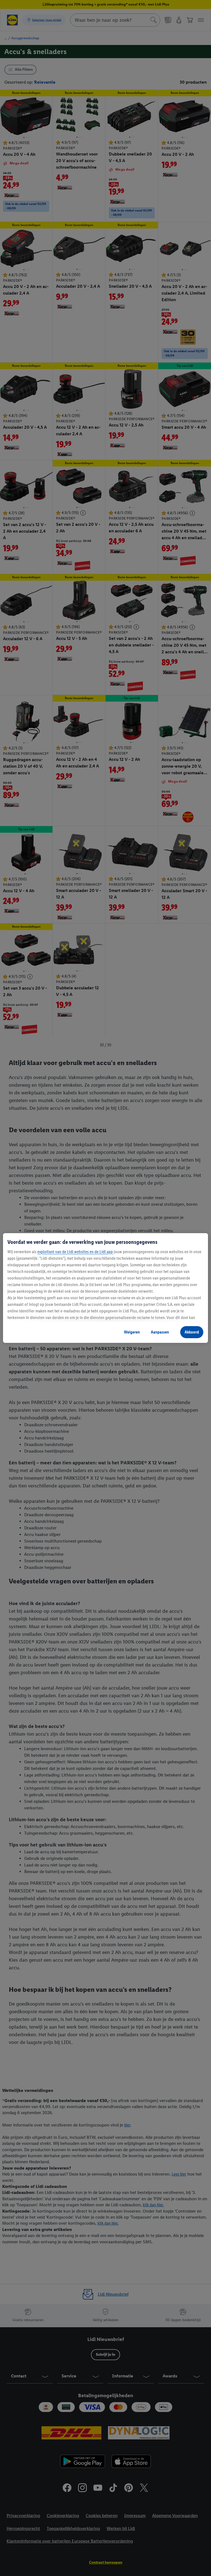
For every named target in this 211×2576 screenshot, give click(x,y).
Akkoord (192, 1332)
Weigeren (132, 1332)
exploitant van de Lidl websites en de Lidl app (75, 1252)
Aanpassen (160, 1332)
